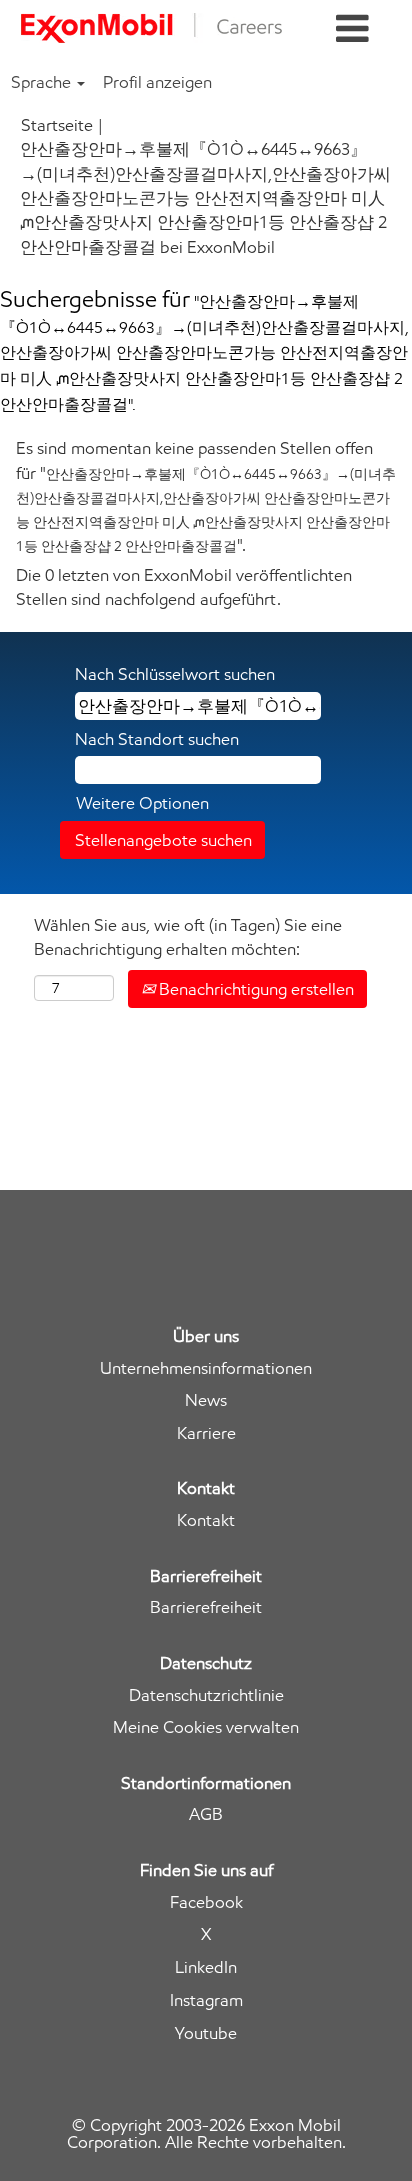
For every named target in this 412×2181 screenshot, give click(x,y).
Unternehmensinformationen (206, 1368)
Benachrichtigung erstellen (254, 989)
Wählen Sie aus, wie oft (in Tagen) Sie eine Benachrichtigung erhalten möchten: (188, 937)
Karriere (206, 1433)
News (206, 1400)
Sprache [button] (43, 82)
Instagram (206, 2000)
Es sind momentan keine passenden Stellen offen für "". (206, 496)
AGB (206, 1814)
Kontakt (206, 1520)
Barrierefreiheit (206, 1607)
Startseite (57, 125)
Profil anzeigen (157, 82)
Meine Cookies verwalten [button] (206, 1727)
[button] (352, 29)
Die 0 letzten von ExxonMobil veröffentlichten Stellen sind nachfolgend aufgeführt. (184, 587)
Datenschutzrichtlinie (206, 1695)
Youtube (206, 2033)
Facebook (206, 1902)
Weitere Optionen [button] (142, 803)
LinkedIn (206, 1967)
